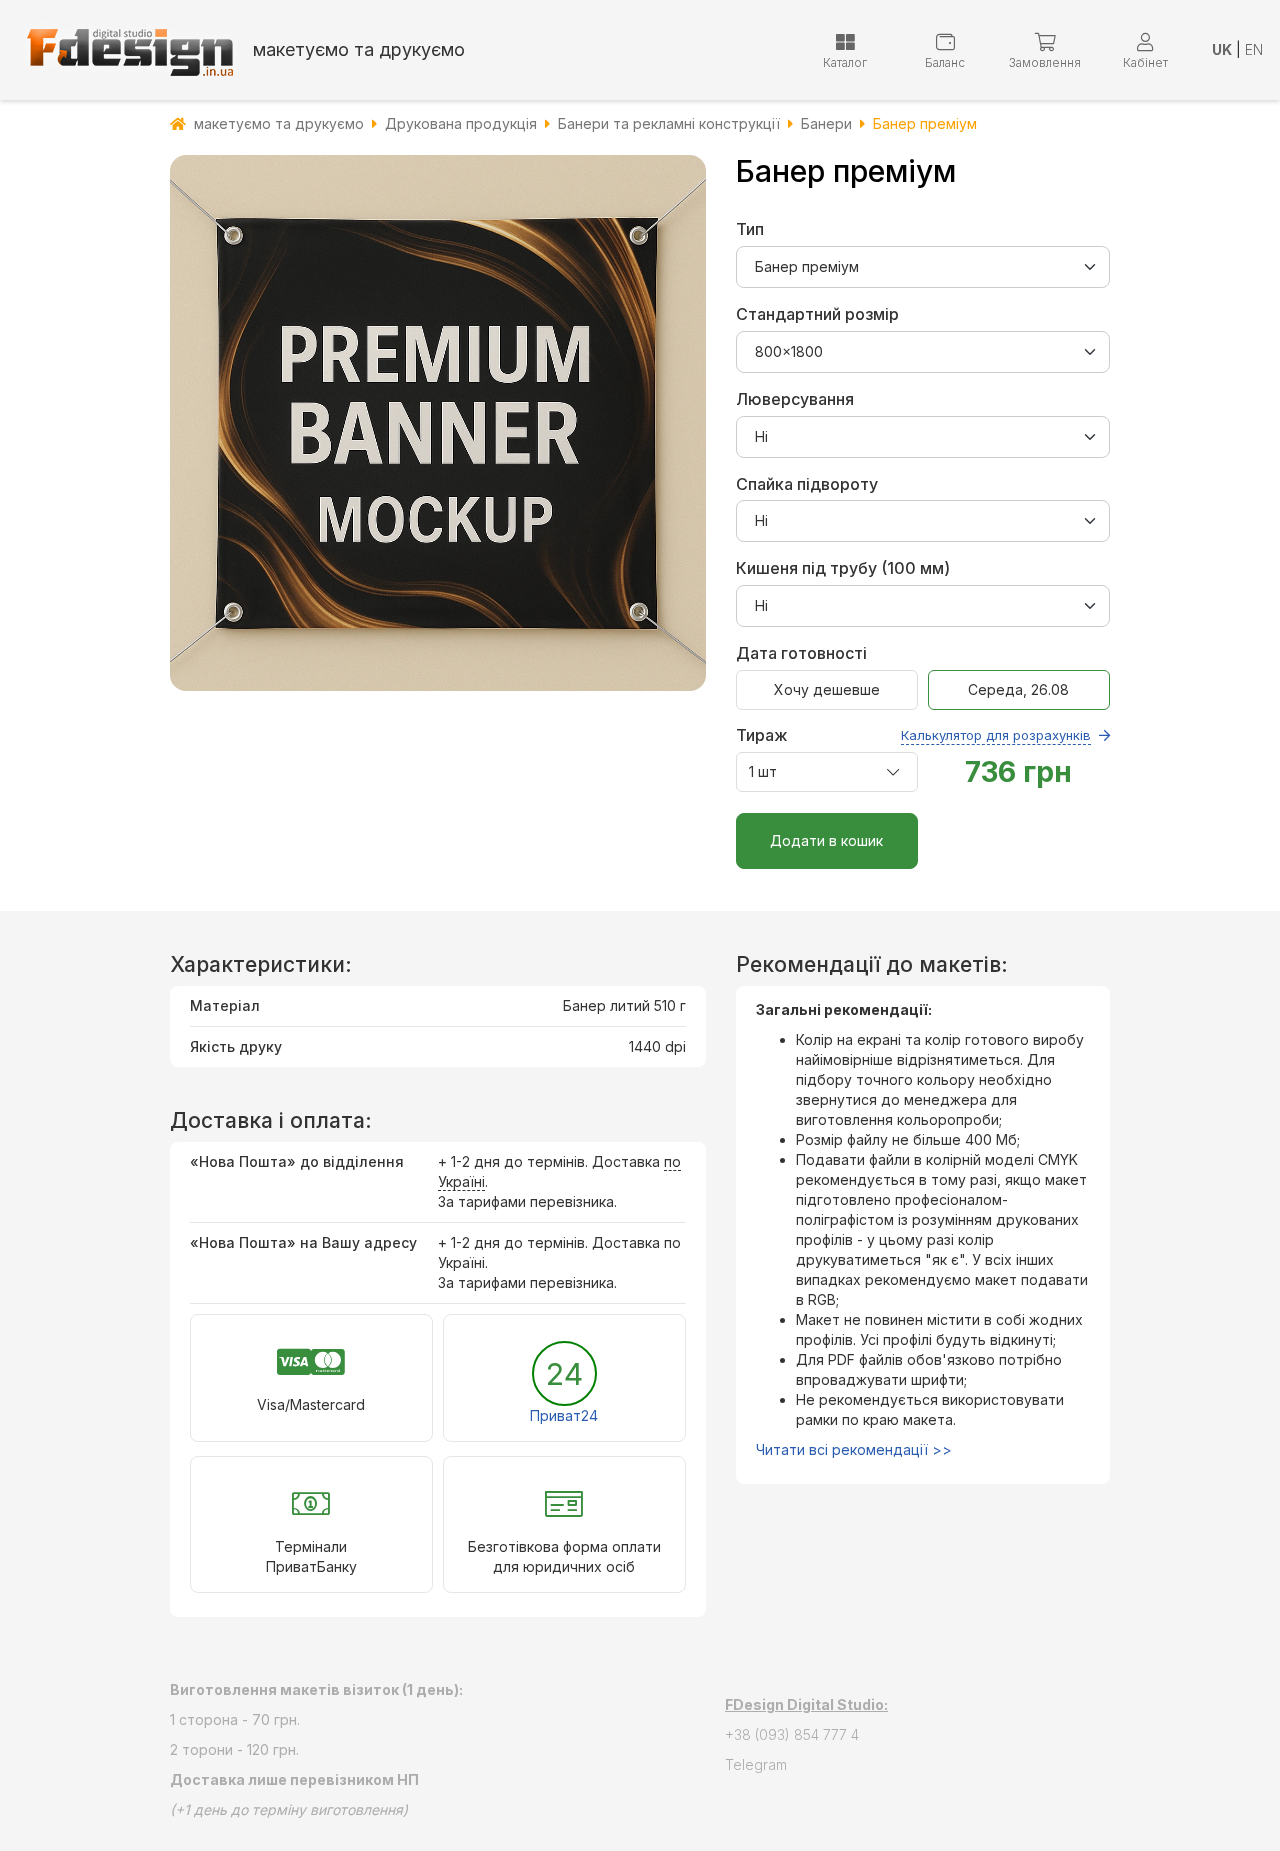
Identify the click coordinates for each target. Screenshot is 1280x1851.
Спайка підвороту (807, 484)
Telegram (756, 1764)
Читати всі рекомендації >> (854, 1449)
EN (1254, 49)
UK (1222, 49)
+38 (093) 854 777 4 (792, 1734)
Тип (750, 229)
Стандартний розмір (817, 314)
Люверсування (795, 399)
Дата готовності (801, 653)
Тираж (913, 735)
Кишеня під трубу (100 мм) (843, 568)
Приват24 (564, 1415)
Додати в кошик (826, 840)
